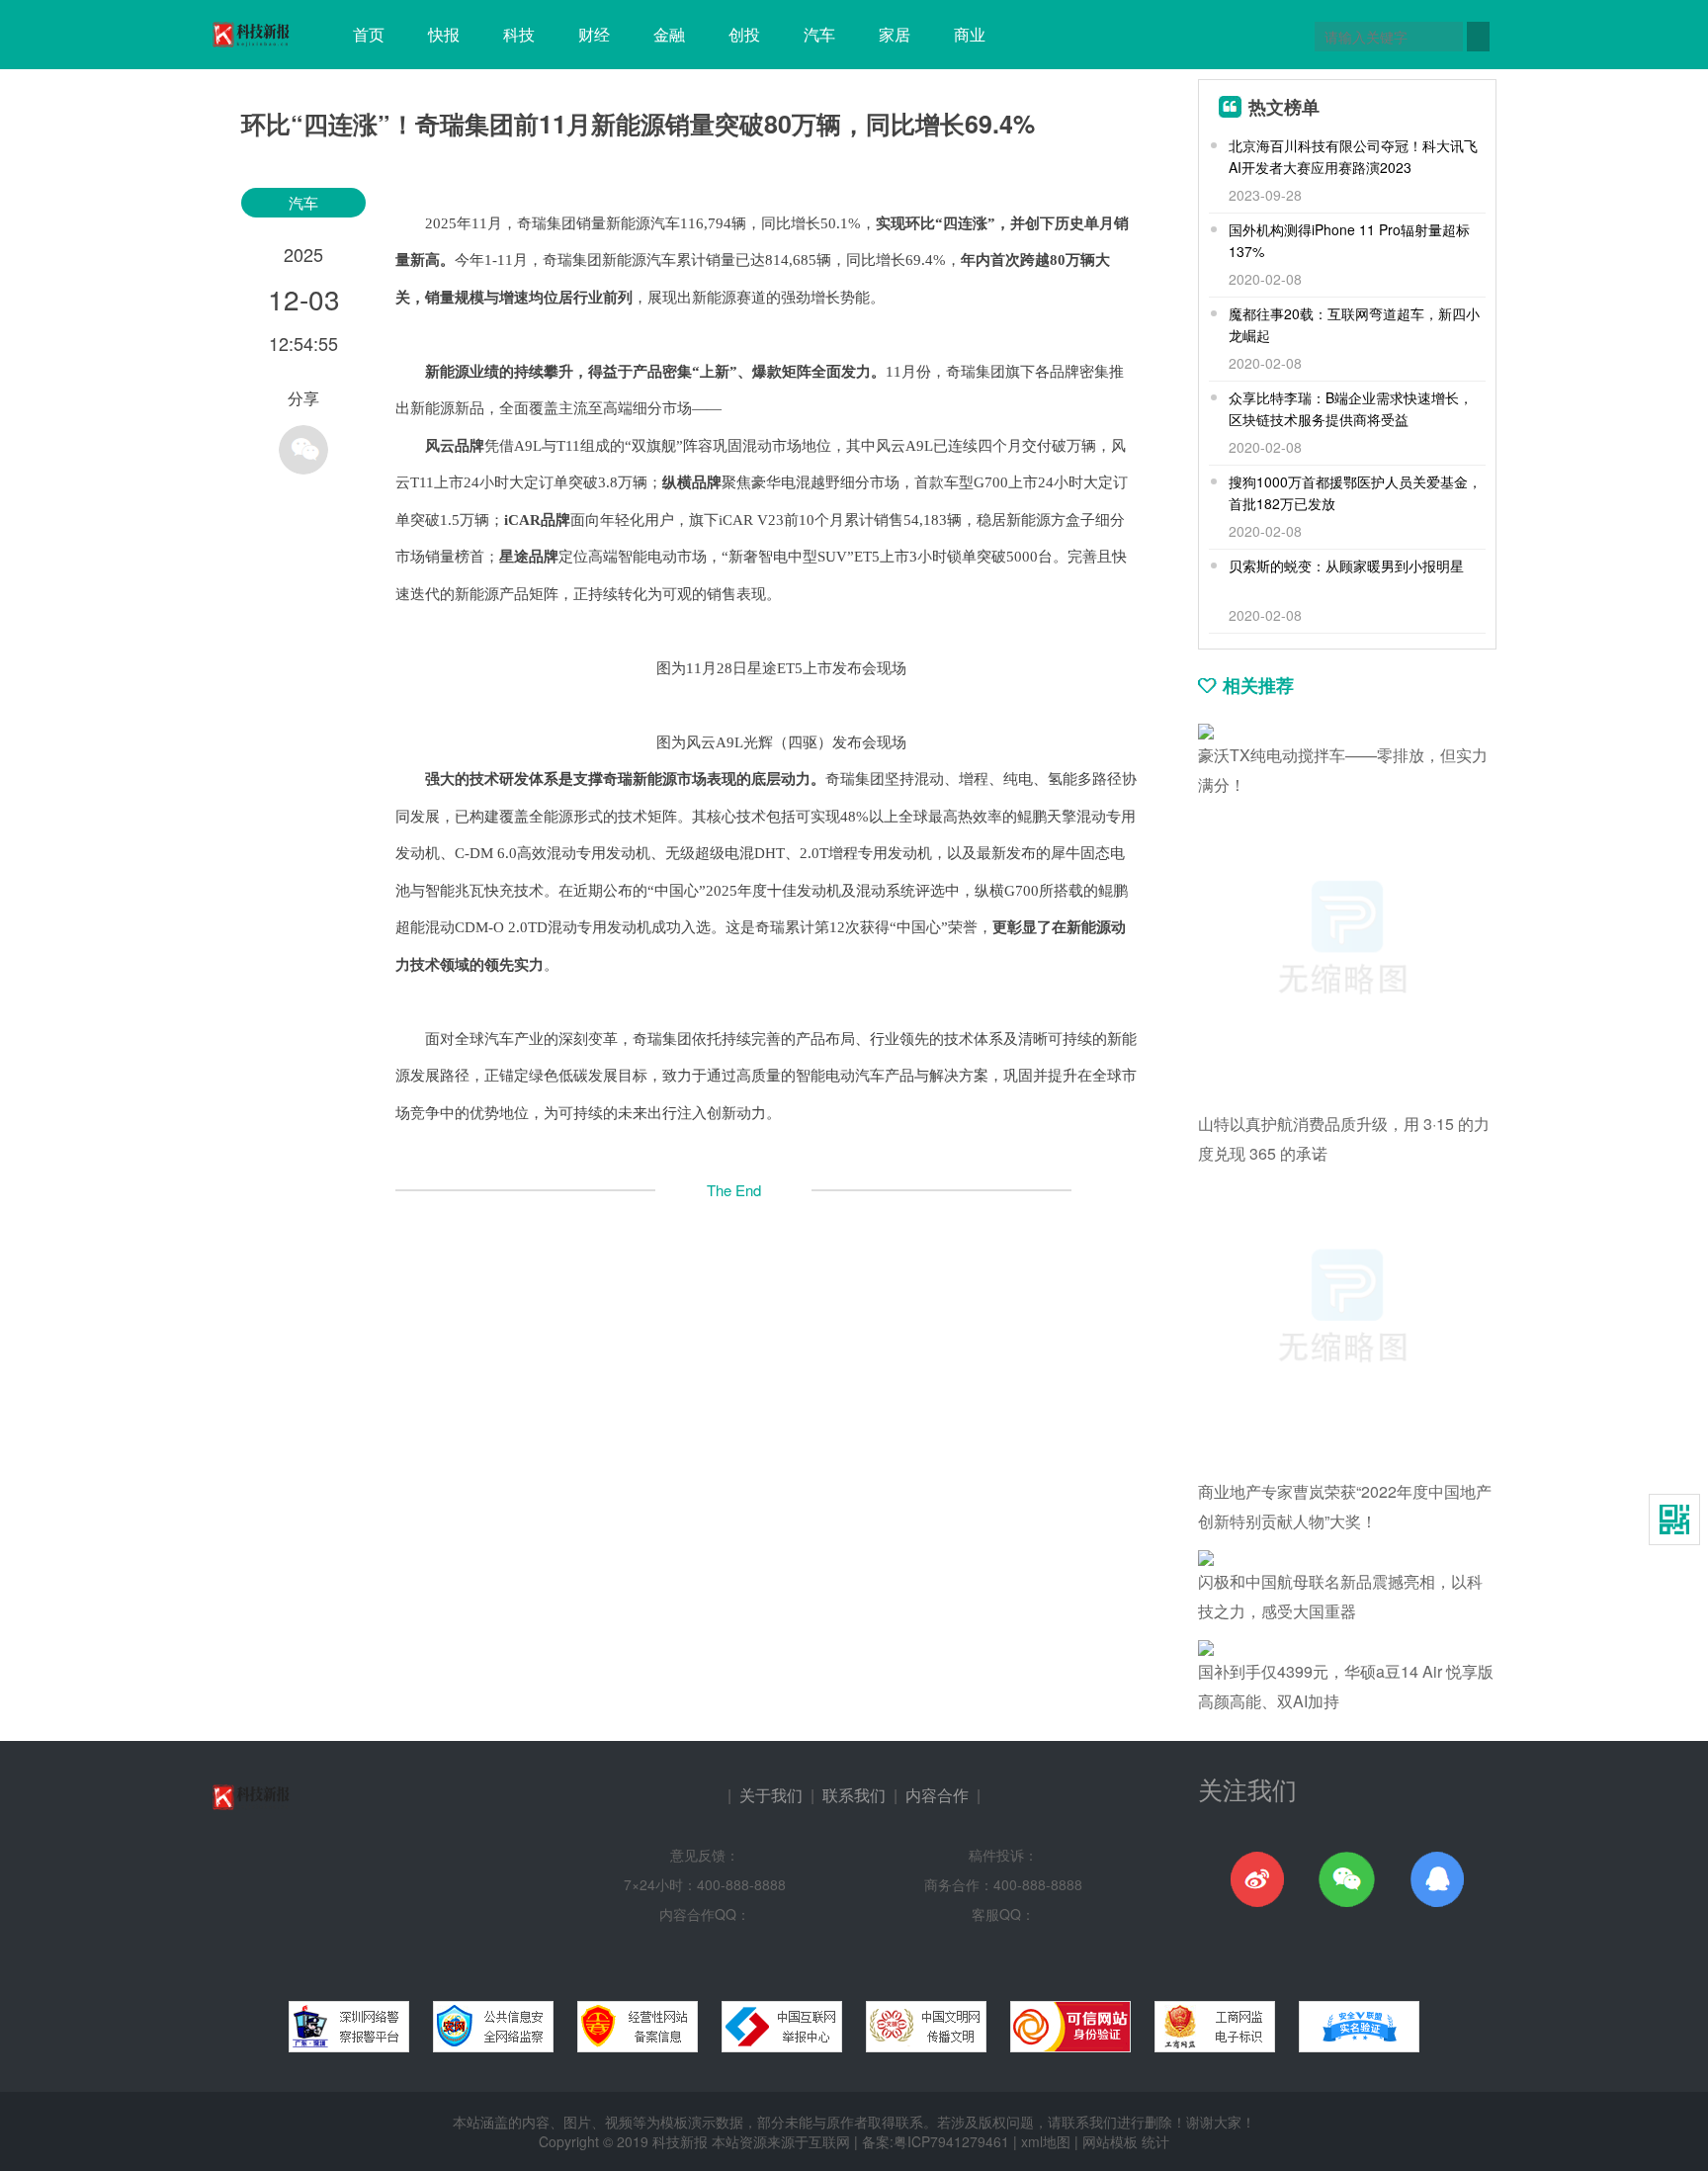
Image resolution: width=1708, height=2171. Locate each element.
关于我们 (771, 1795)
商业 (970, 34)
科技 (519, 34)
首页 (369, 34)
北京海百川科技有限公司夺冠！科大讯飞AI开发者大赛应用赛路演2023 (1353, 156)
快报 (444, 34)
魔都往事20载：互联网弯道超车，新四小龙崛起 (1354, 324)
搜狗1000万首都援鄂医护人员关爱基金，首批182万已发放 (1355, 492)
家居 (895, 34)
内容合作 (937, 1795)
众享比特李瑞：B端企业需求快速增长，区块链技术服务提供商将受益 (1351, 408)
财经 (594, 34)
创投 (744, 34)
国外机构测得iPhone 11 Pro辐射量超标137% (1349, 240)
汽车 (819, 34)
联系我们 (854, 1795)
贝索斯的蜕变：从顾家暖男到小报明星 (1346, 565)
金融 (669, 34)
